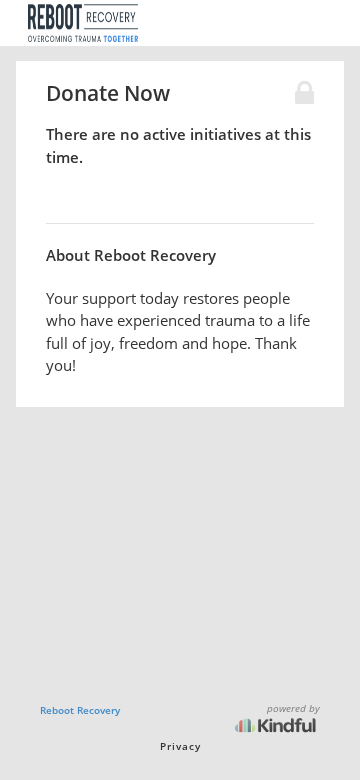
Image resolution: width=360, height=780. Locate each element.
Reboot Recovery (80, 710)
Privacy (180, 746)
